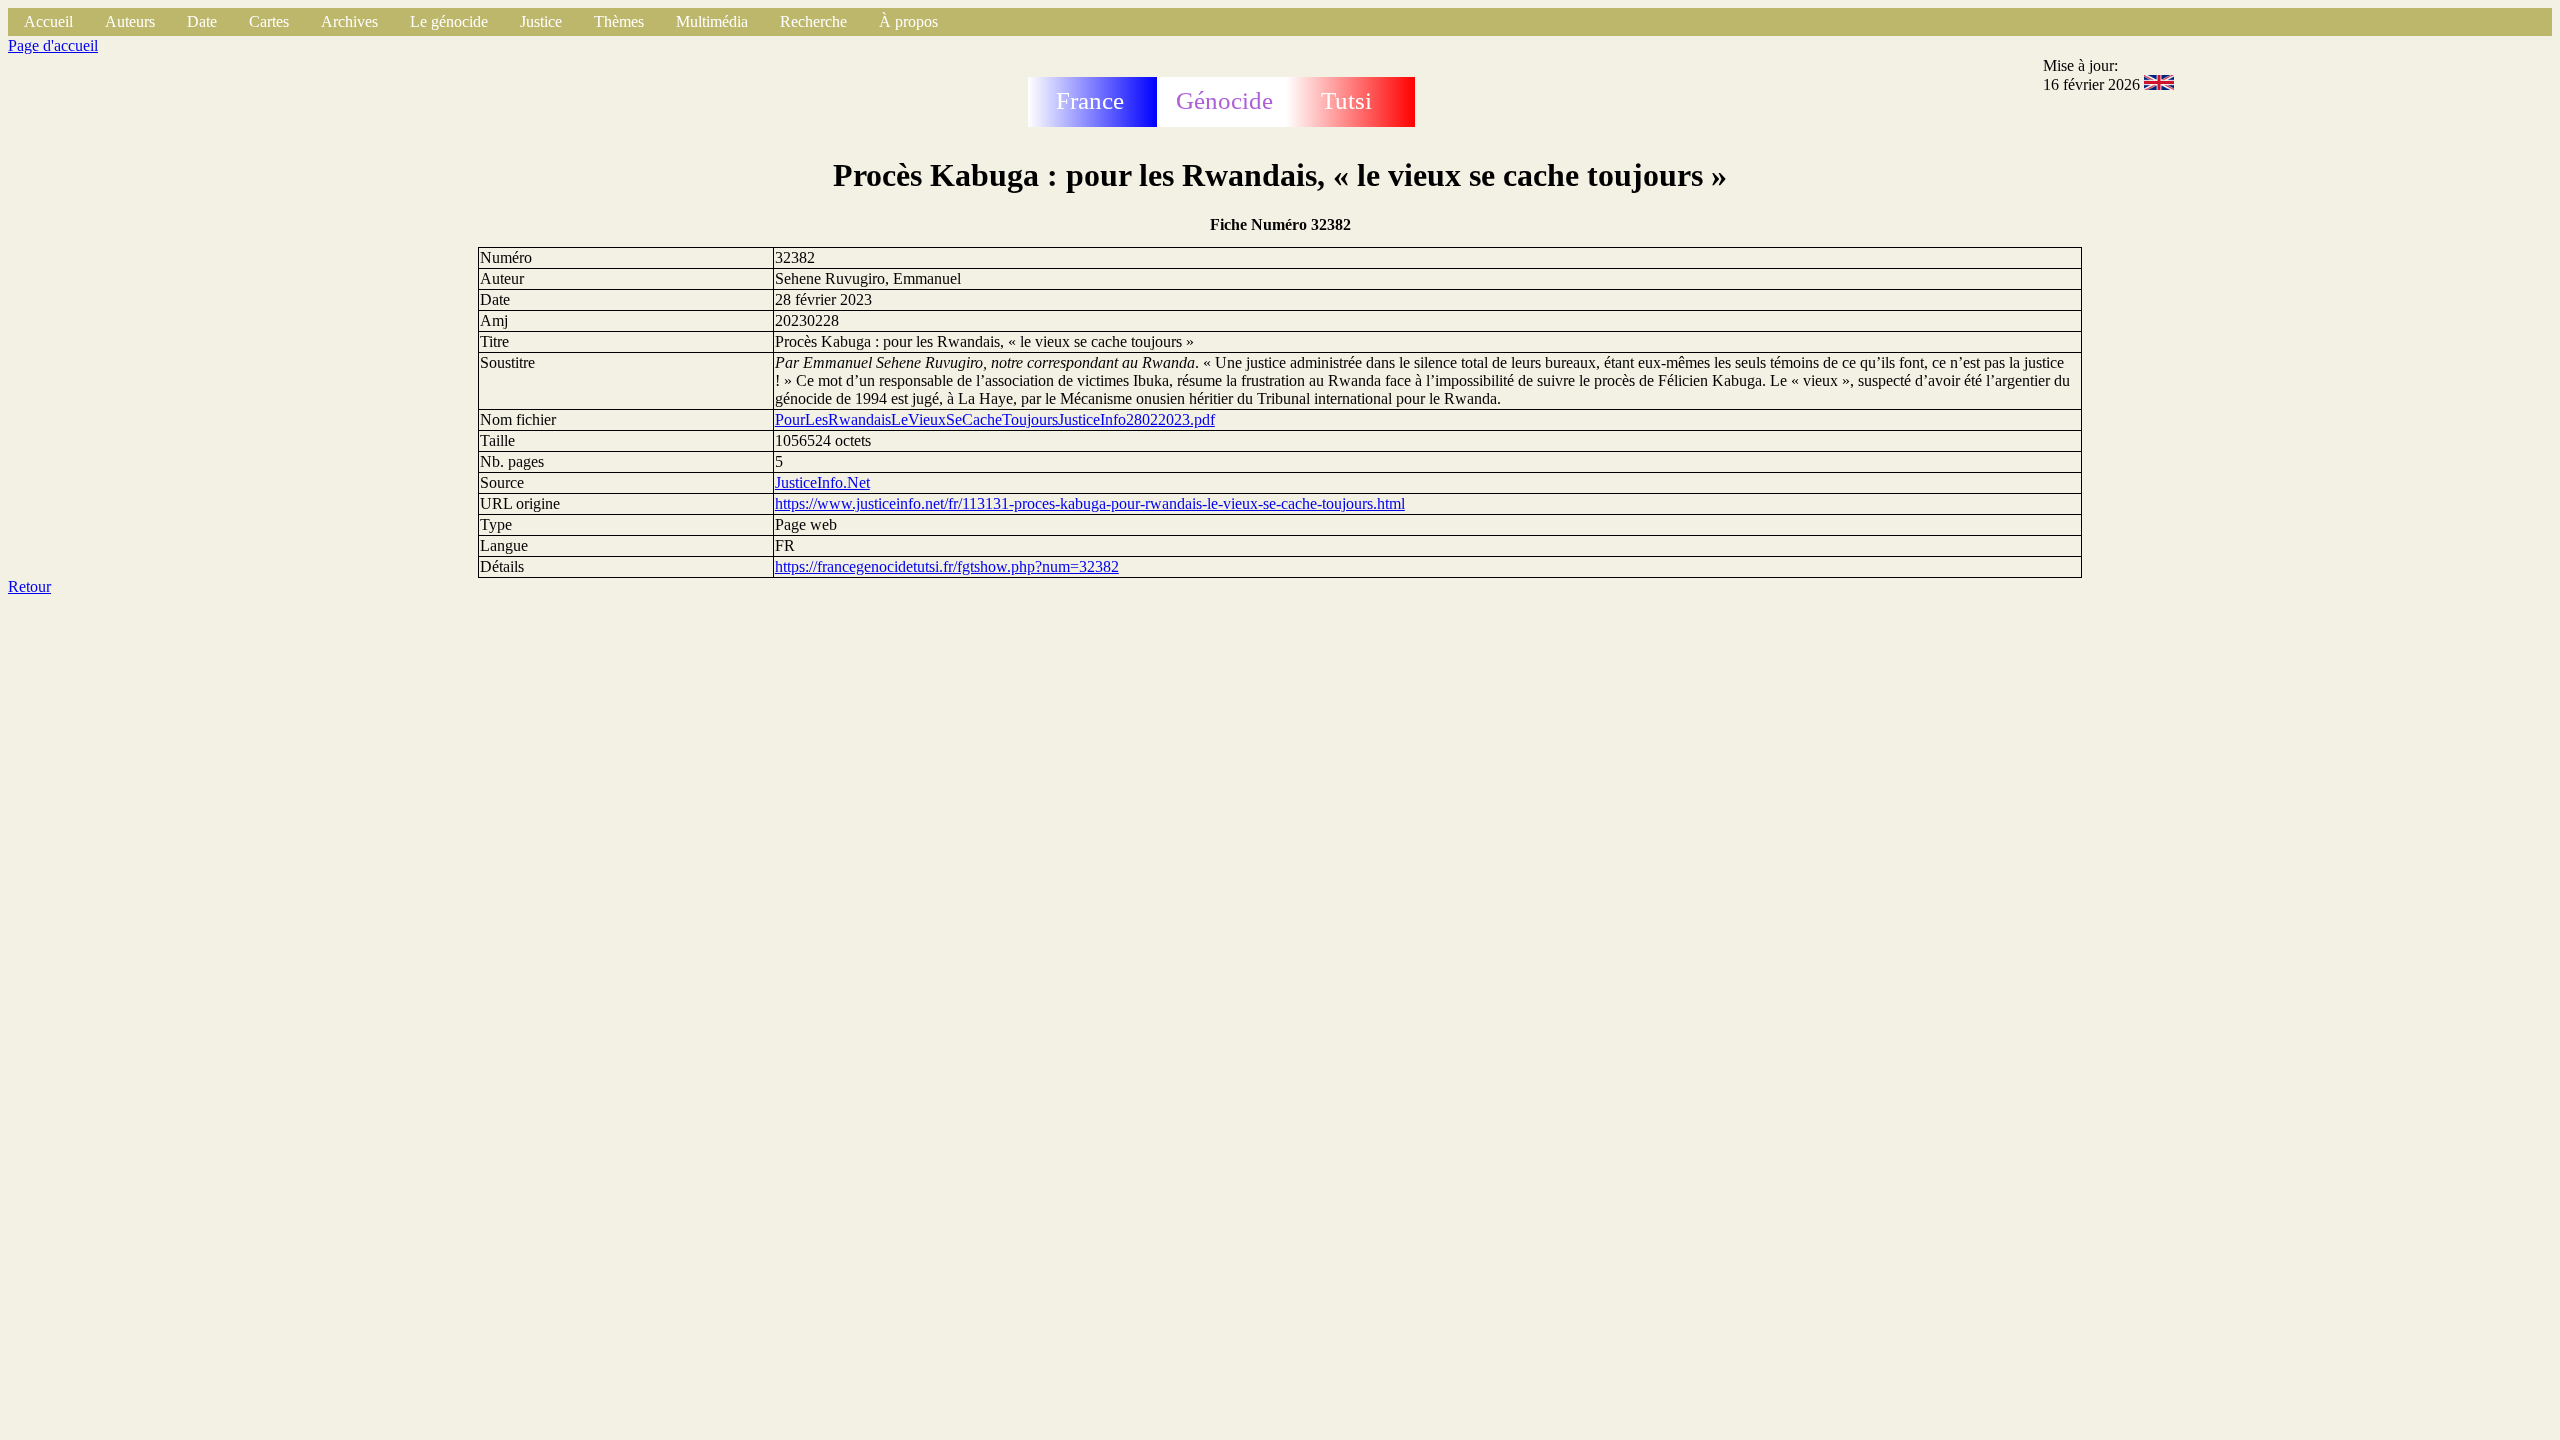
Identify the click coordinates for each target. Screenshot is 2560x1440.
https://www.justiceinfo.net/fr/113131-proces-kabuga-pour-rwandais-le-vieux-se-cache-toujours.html (1090, 503)
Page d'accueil (53, 45)
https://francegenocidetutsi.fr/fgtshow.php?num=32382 (947, 566)
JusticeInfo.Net (822, 482)
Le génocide (449, 21)
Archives (349, 21)
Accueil (48, 21)
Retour (29, 586)
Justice (541, 21)
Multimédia (712, 21)
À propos (908, 21)
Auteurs (130, 21)
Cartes (269, 21)
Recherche (813, 21)
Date (202, 21)
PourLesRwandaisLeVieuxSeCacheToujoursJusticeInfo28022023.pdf (995, 419)
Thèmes (619, 21)
